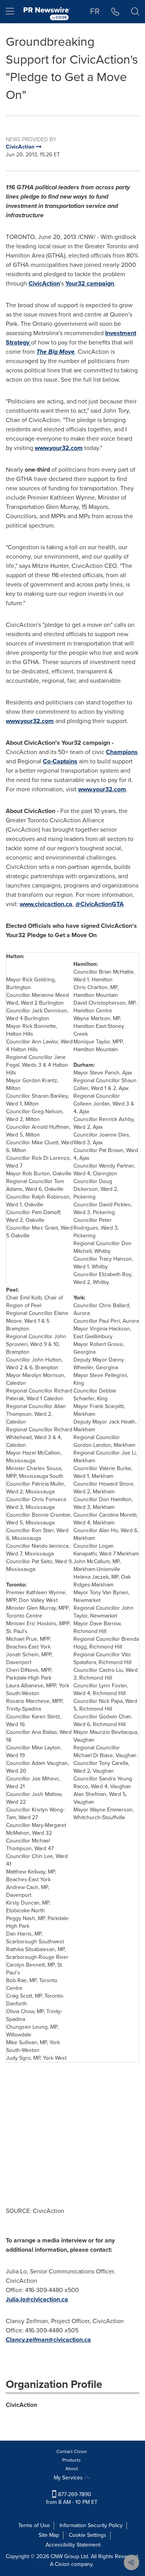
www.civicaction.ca (46, 904)
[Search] (135, 12)
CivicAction (44, 283)
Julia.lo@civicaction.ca (37, 2299)
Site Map (49, 2535)
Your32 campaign (90, 283)
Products (72, 2460)
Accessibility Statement (73, 2545)
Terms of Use (34, 2525)
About (72, 2469)
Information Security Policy (91, 2525)
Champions (122, 752)
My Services (69, 2478)
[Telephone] (115, 12)
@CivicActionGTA (100, 904)
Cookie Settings (88, 2535)
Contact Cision (72, 2451)
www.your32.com (59, 448)
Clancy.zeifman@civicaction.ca (48, 2340)
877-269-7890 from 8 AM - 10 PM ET (72, 2498)
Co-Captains (60, 761)
